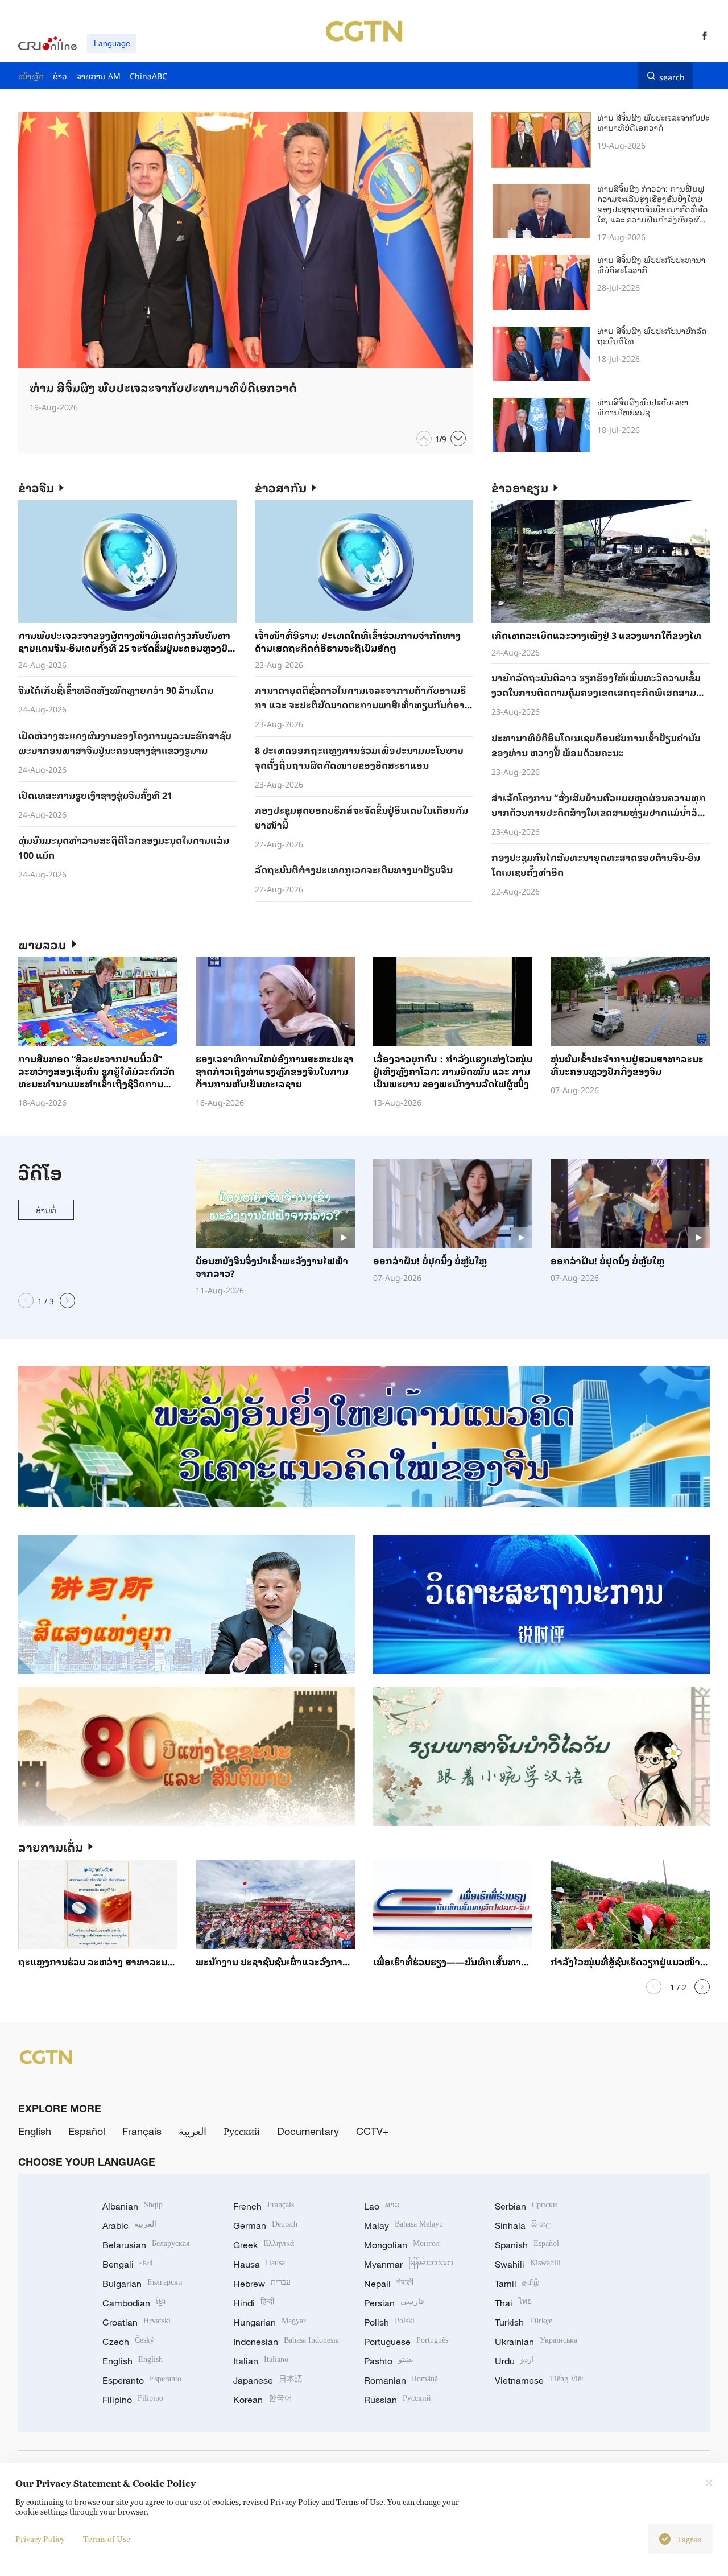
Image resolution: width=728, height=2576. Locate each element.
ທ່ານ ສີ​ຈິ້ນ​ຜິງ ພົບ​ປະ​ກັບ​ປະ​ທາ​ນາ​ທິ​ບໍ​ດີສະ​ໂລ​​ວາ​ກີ (651, 264)
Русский (242, 2131)
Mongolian (402, 2245)
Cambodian (134, 2303)
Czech (128, 2342)
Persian (394, 2303)
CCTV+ (373, 2131)
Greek (264, 2245)
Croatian (136, 2322)
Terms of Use (107, 2539)
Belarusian (146, 2245)
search (672, 76)
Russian (398, 2400)
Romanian (401, 2380)
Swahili (528, 2264)
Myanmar (409, 2264)
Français (142, 2131)
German (265, 2225)
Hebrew (262, 2284)
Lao (382, 2206)
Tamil (517, 2284)
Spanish (527, 2245)
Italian (261, 2361)
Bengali (127, 2264)
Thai (513, 2303)
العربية (193, 2131)
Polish (389, 2322)
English (35, 2131)
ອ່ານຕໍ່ (46, 1209)
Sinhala (523, 2225)
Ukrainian (536, 2342)
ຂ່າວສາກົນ (281, 487)
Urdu (514, 2361)
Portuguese (406, 2342)
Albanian (133, 2206)
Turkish (524, 2322)
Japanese (268, 2380)
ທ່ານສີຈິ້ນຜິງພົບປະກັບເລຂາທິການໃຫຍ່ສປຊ (643, 407)
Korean (263, 2400)
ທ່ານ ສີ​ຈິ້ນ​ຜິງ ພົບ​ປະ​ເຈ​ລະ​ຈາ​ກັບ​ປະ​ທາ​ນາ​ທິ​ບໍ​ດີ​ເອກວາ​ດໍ (653, 122)
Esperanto (142, 2380)
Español (87, 2131)
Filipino (133, 2400)
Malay (404, 2225)
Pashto (389, 2361)
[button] (424, 438)
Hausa (259, 2264)
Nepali (389, 2284)
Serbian (526, 2206)
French (264, 2206)
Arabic (129, 2225)
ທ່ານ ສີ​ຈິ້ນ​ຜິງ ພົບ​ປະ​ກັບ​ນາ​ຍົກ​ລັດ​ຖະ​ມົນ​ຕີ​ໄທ (652, 335)
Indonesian (286, 2342)
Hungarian (270, 2322)
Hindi (254, 2303)
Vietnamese (539, 2380)
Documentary (308, 2131)
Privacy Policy (40, 2539)
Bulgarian (142, 2284)
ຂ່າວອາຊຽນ (520, 487)
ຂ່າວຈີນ (36, 487)
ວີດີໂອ (40, 1172)
